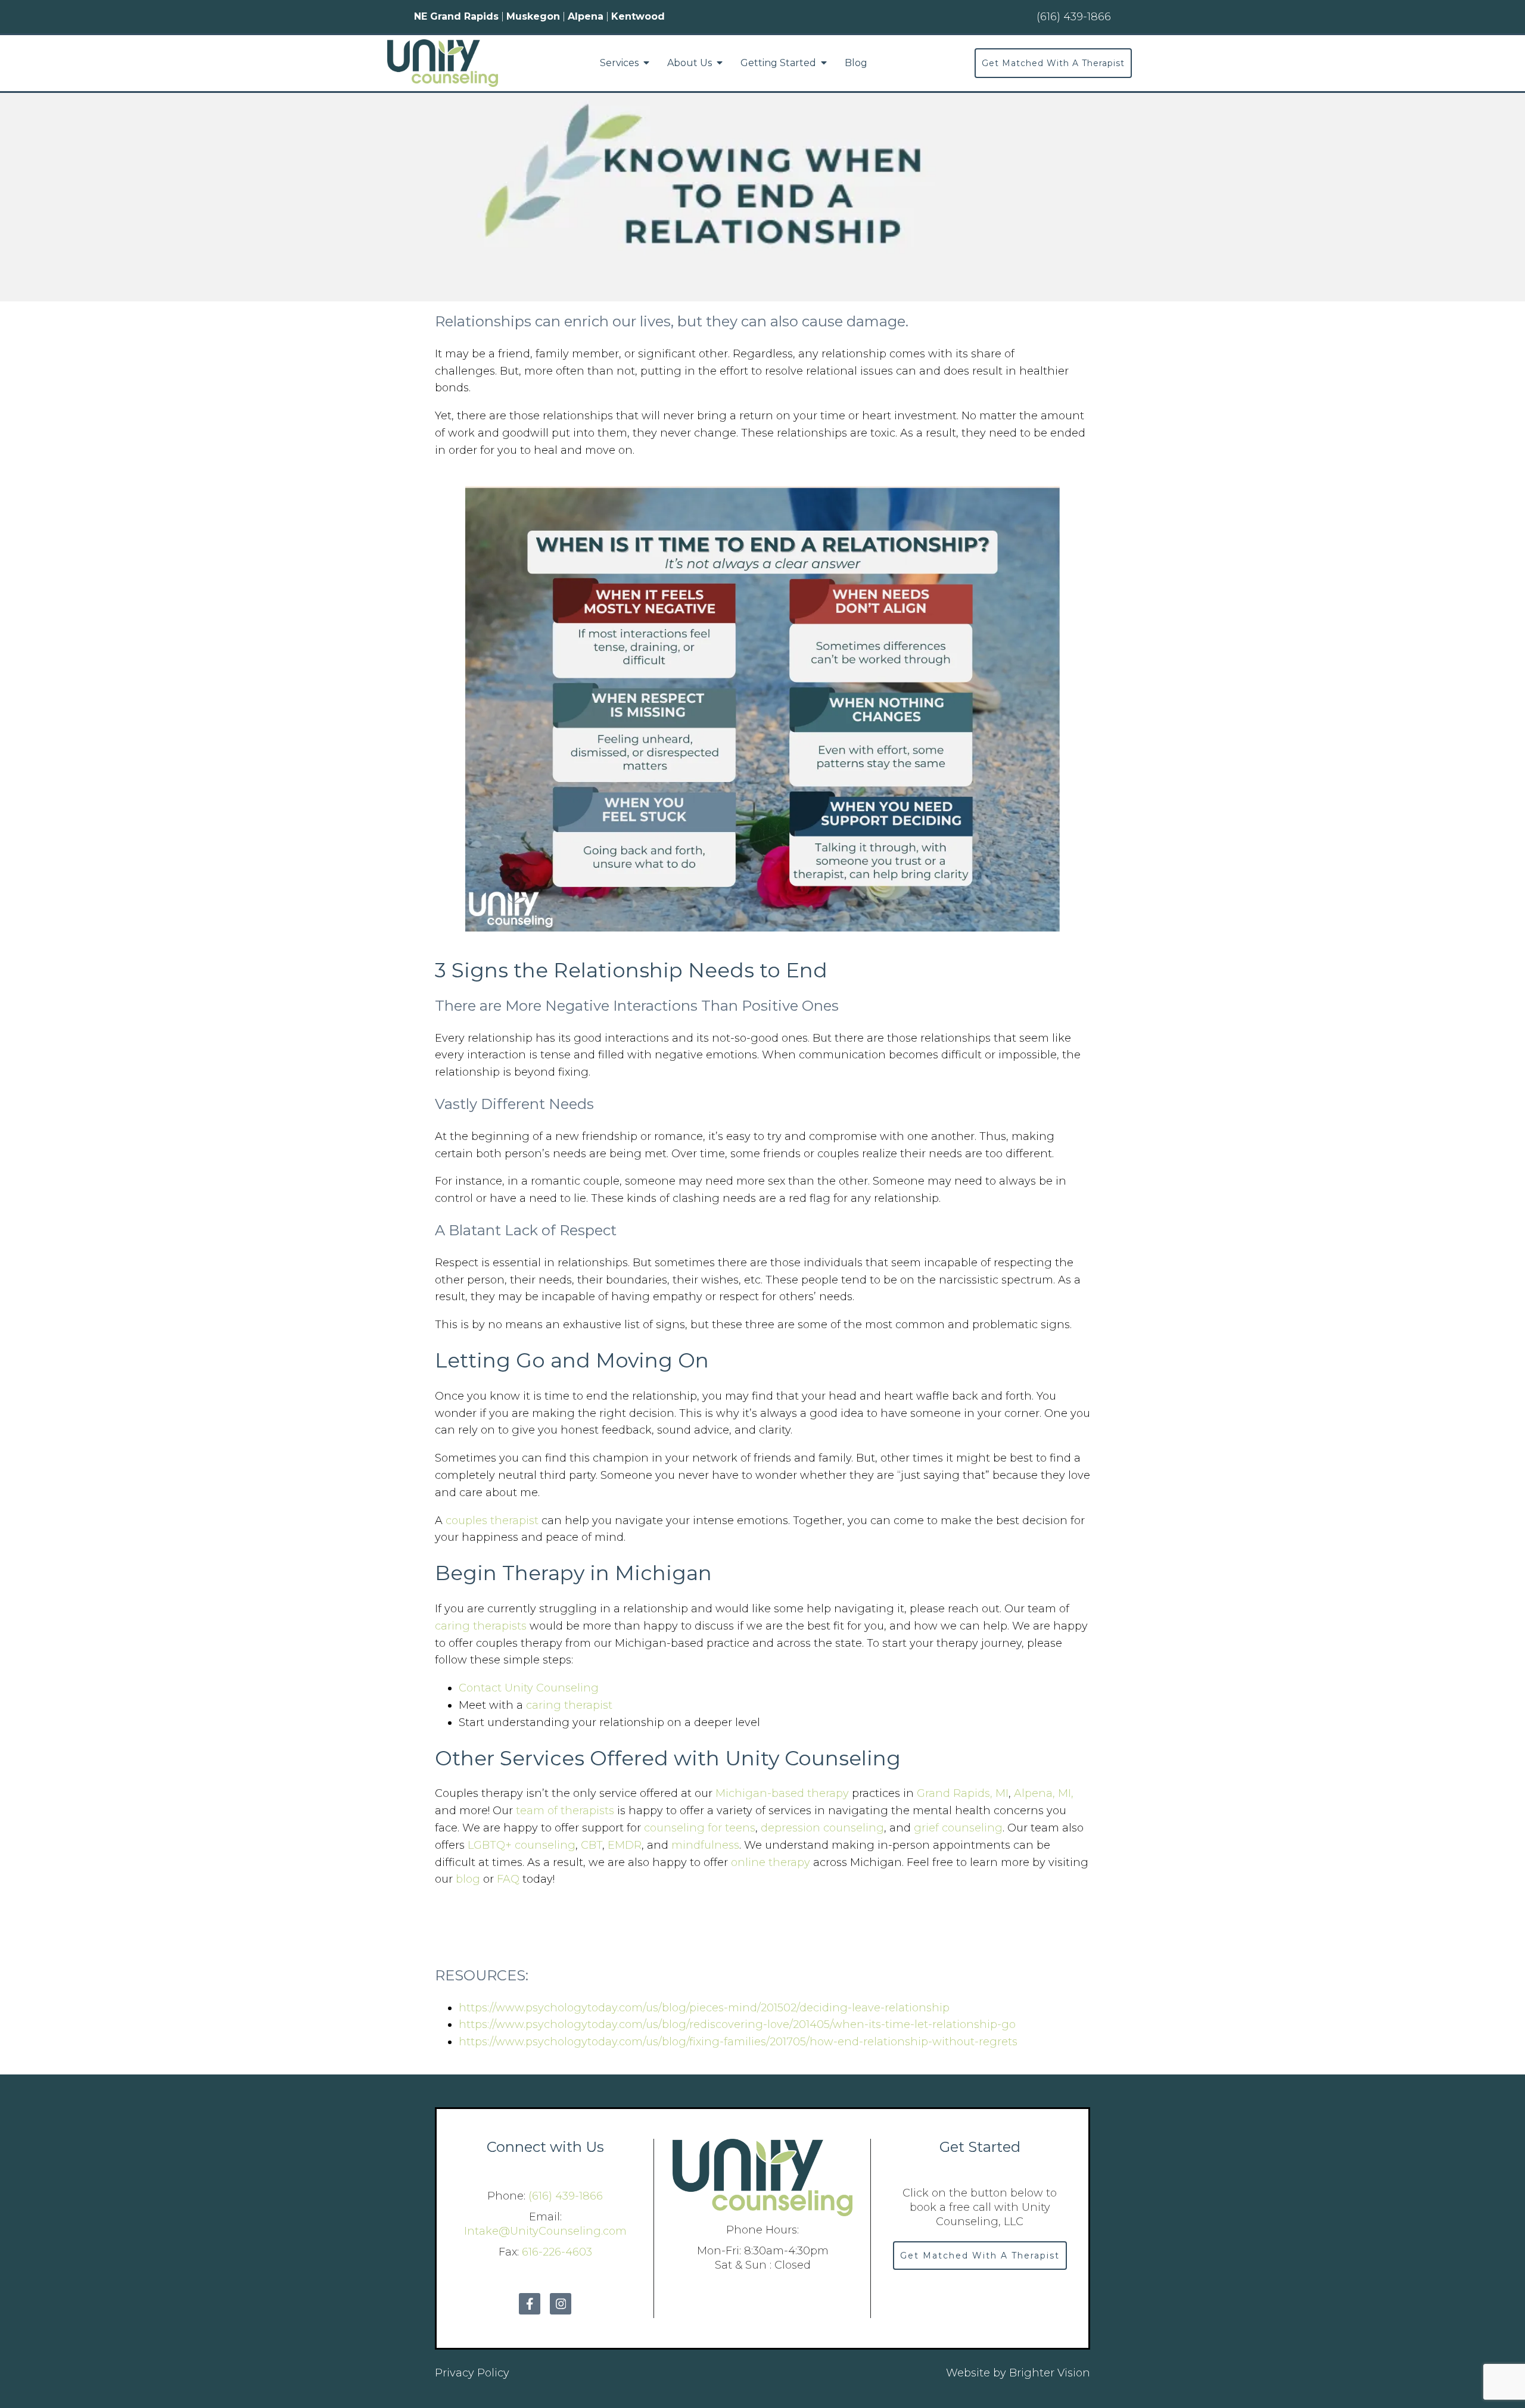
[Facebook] (530, 2304)
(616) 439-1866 (566, 2196)
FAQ (508, 1879)
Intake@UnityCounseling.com (545, 2231)
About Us (690, 63)
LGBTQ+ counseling (522, 1845)
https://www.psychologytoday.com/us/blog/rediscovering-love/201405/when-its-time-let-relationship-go (737, 2024)
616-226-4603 (557, 2252)
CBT (592, 1845)
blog (468, 1879)
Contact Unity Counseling (529, 1688)
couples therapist (494, 1521)
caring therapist (569, 1705)
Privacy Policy (472, 2373)
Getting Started (778, 63)
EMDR (625, 1845)
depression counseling (822, 1828)
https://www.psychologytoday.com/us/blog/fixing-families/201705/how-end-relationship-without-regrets (738, 2042)
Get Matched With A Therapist (1053, 63)
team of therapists (565, 1811)
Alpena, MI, (1044, 1793)
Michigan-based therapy (784, 1793)
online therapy (771, 1862)
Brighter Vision (1050, 2373)
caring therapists (481, 1626)
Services (619, 63)
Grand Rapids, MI (963, 1793)
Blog (856, 63)
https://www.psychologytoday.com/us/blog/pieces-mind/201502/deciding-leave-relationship (704, 2008)
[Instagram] (561, 2304)
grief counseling (958, 1828)
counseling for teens (700, 1828)
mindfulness (705, 1845)
